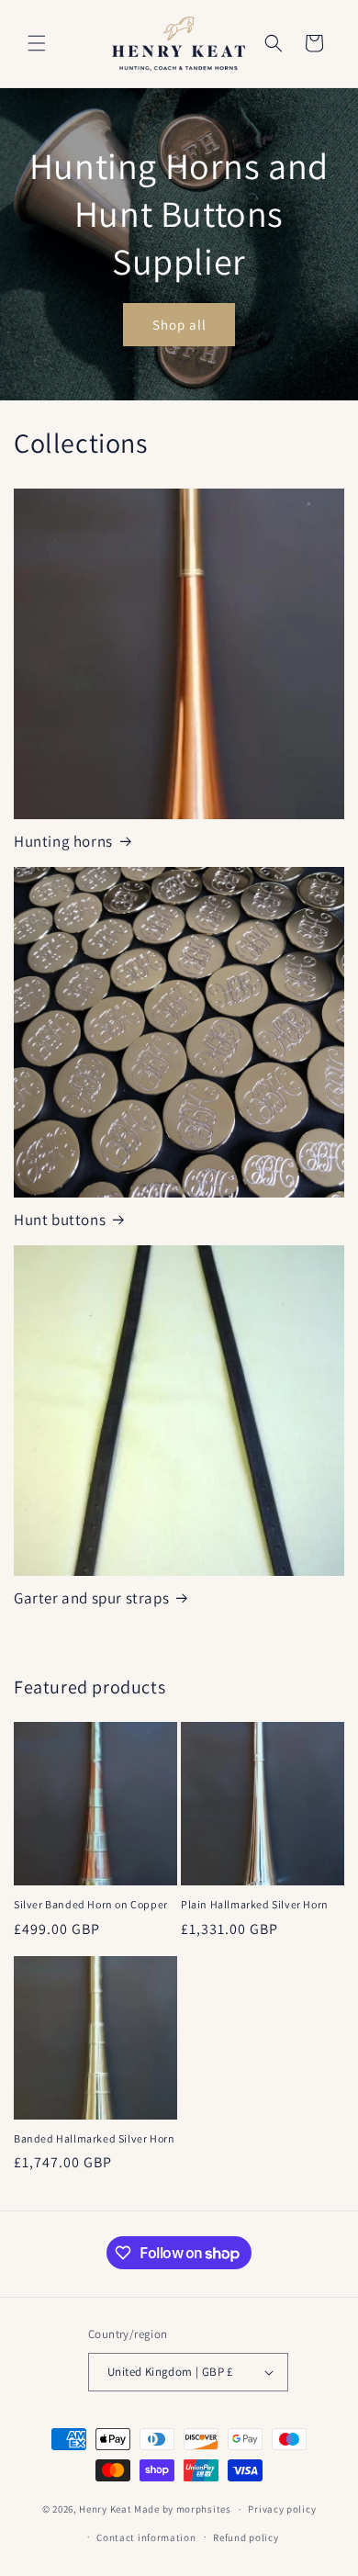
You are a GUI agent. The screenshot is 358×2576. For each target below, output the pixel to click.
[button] (37, 43)
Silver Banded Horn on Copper (91, 1904)
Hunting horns (63, 841)
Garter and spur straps (91, 1598)
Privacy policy (282, 2509)
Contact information (146, 2537)
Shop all (179, 325)
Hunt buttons (60, 1220)
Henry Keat (105, 2509)
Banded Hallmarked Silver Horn (94, 2138)
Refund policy (246, 2537)
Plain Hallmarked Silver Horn (255, 1904)
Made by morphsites (183, 2509)
